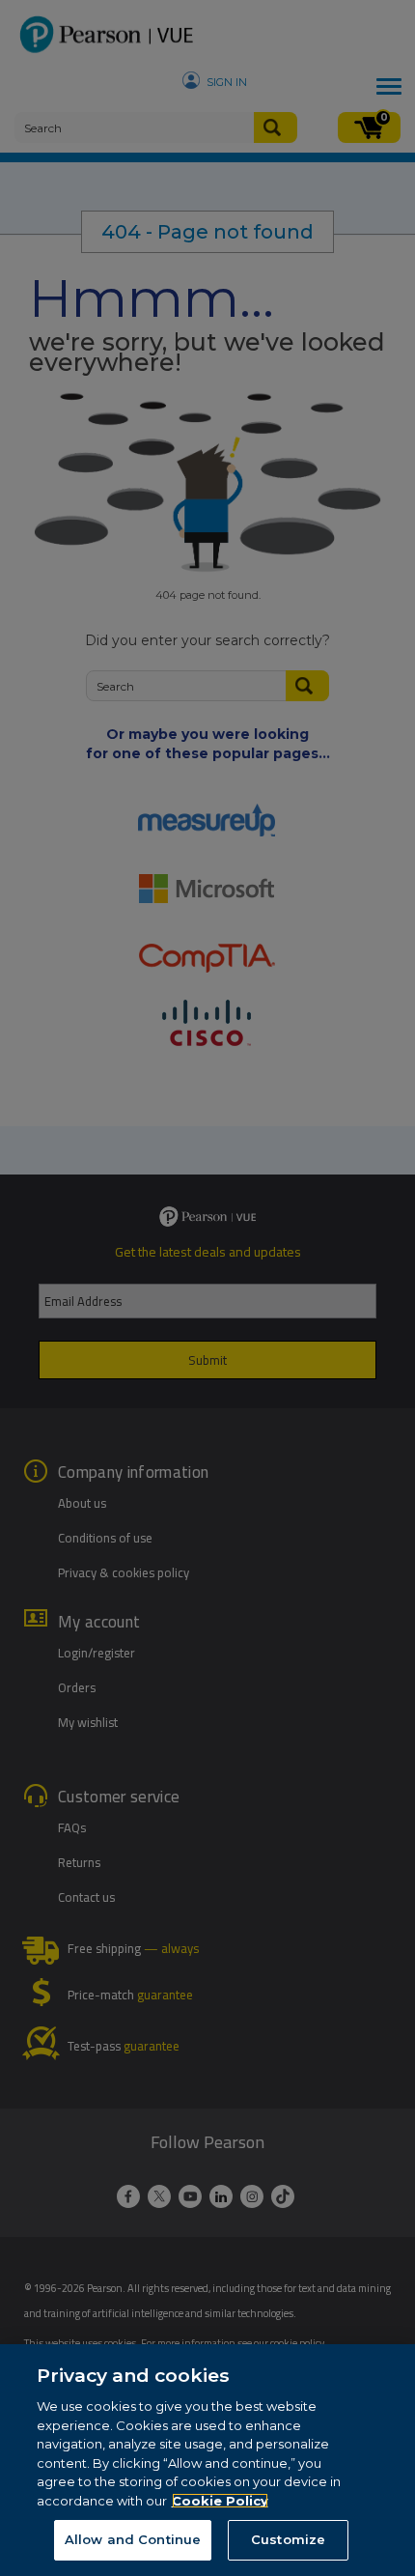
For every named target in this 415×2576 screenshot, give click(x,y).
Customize (288, 2539)
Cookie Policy (220, 2501)
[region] (207, 2460)
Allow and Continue (133, 2539)
